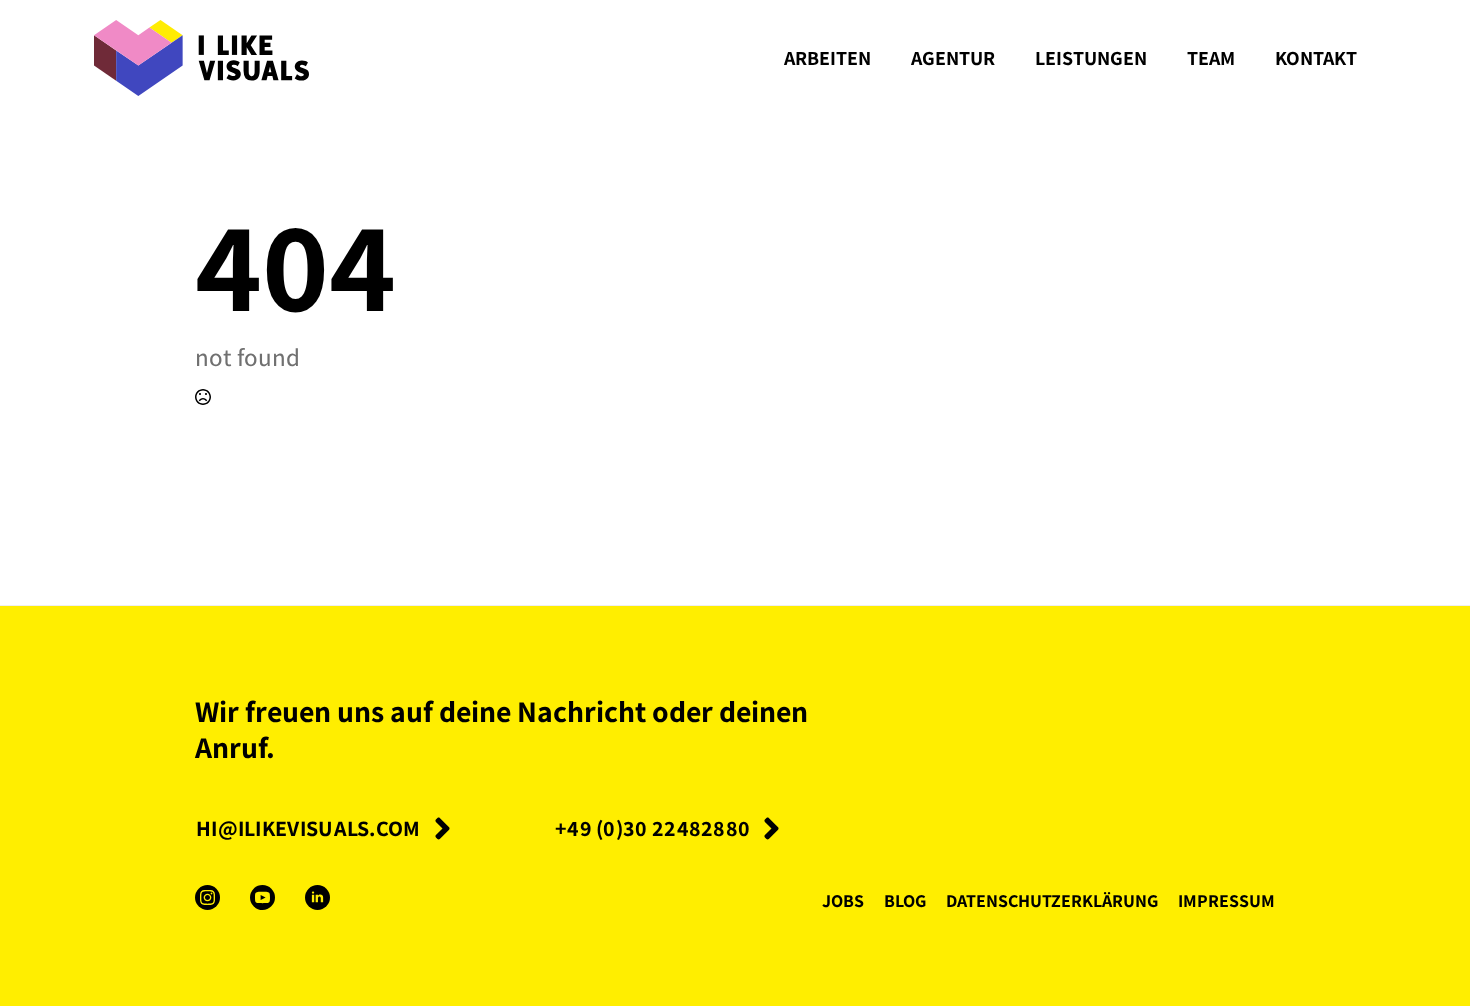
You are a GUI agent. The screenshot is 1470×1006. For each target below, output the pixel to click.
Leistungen (1091, 58)
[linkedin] (317, 897)
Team (1211, 58)
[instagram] (207, 897)
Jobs (843, 899)
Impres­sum (1226, 899)
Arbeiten (827, 58)
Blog (905, 899)
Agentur (953, 58)
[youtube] (262, 897)
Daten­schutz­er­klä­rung (1052, 899)
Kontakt (1316, 58)
